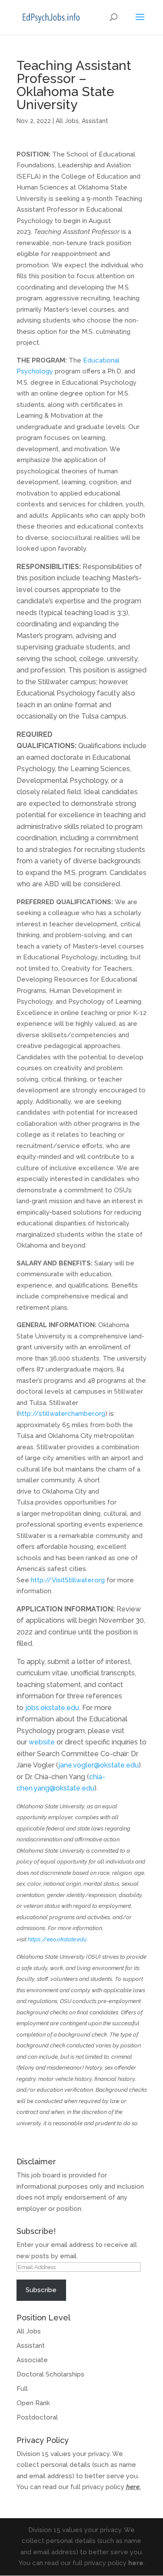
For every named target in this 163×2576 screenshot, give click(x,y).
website (41, 1742)
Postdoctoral (37, 2417)
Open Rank (33, 2403)
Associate (32, 2360)
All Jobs (67, 121)
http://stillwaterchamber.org (62, 1414)
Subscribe (41, 2290)
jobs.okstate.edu (52, 1708)
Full (22, 2389)
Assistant (95, 121)
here (133, 2487)
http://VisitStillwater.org (68, 1580)
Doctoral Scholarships (50, 2374)
